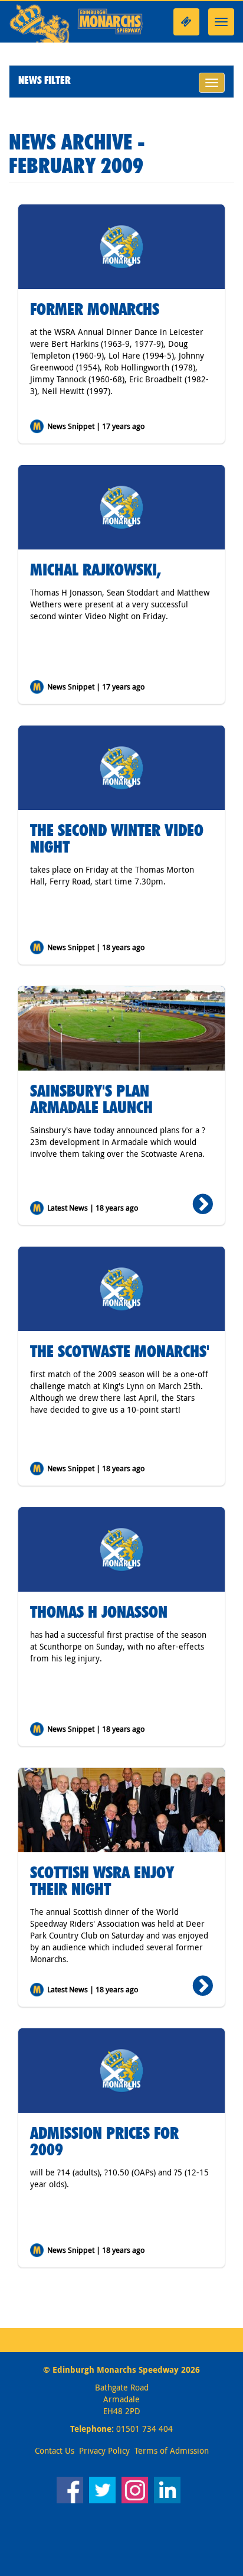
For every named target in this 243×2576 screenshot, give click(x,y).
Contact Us (55, 2450)
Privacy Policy (104, 2450)
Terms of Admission (172, 2450)
